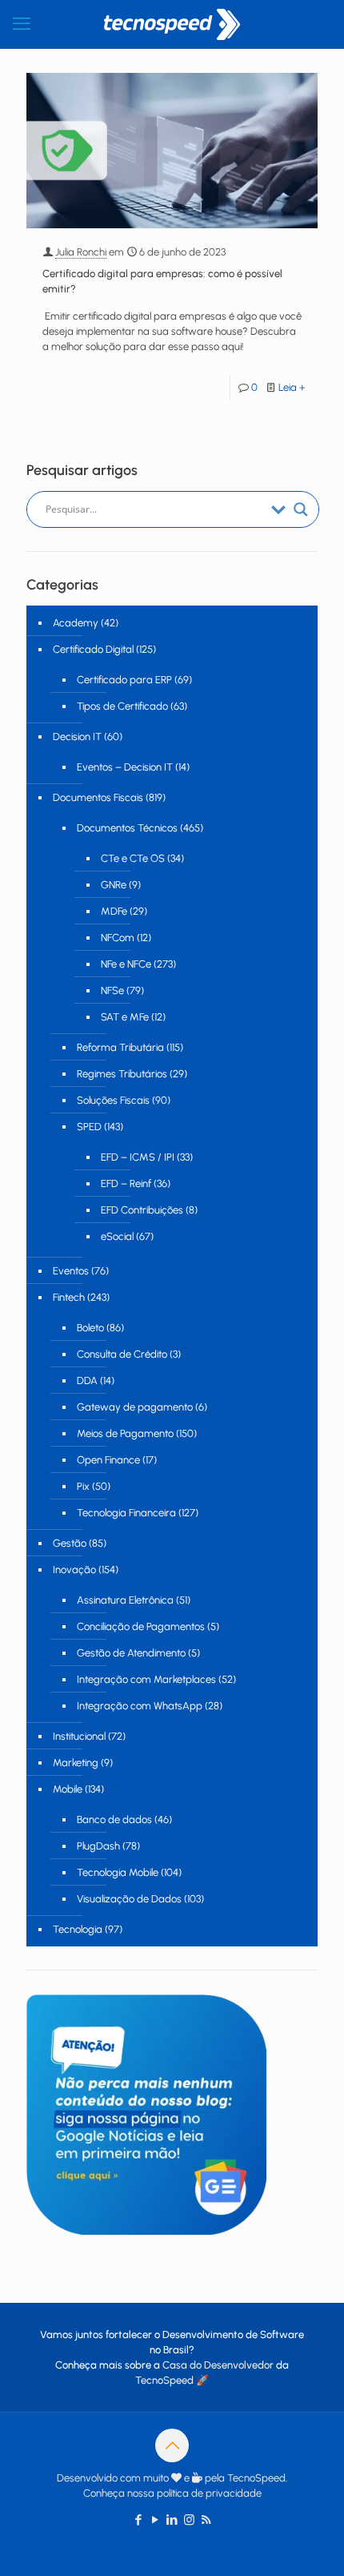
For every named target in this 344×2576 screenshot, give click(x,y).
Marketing (76, 1763)
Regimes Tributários (122, 1074)
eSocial (117, 1236)
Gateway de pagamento (135, 1407)
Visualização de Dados (129, 1899)
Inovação (74, 1570)
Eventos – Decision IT (125, 767)
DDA (87, 1381)
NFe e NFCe (126, 964)
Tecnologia (78, 1929)
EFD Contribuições (142, 1210)
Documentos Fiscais (98, 797)
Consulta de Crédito (122, 1354)
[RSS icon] (206, 2520)
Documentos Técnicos (127, 828)
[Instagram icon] (189, 2520)
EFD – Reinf (126, 1183)
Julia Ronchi (81, 252)
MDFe (114, 911)
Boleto (90, 1328)
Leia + (292, 387)
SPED (89, 1127)
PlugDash (98, 1846)
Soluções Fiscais (113, 1100)
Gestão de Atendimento (131, 1653)
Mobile (68, 1789)
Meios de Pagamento (125, 1433)
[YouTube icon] (156, 2520)
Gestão (70, 1543)
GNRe (114, 885)
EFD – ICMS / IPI (138, 1157)
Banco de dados (114, 1819)
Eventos (71, 1271)
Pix (83, 1486)
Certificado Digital (93, 649)
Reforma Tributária (120, 1047)
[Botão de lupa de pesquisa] (301, 509)
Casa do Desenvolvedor (218, 2365)
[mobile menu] (22, 24)
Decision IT (77, 737)
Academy (76, 623)
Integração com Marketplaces (146, 1679)
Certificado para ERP (124, 680)
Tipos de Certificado (122, 706)
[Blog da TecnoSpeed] (172, 24)
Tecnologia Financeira (126, 1513)
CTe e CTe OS (133, 858)
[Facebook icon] (139, 2520)
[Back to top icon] (172, 2445)
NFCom (118, 938)
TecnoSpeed (164, 2380)
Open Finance (108, 1460)
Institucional (79, 1736)
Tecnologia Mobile (118, 1872)
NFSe (112, 990)
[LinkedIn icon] (172, 2520)
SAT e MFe (125, 1017)
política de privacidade (209, 2493)
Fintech (69, 1297)
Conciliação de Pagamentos (141, 1626)
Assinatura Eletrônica (125, 1600)
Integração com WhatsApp (140, 1706)
